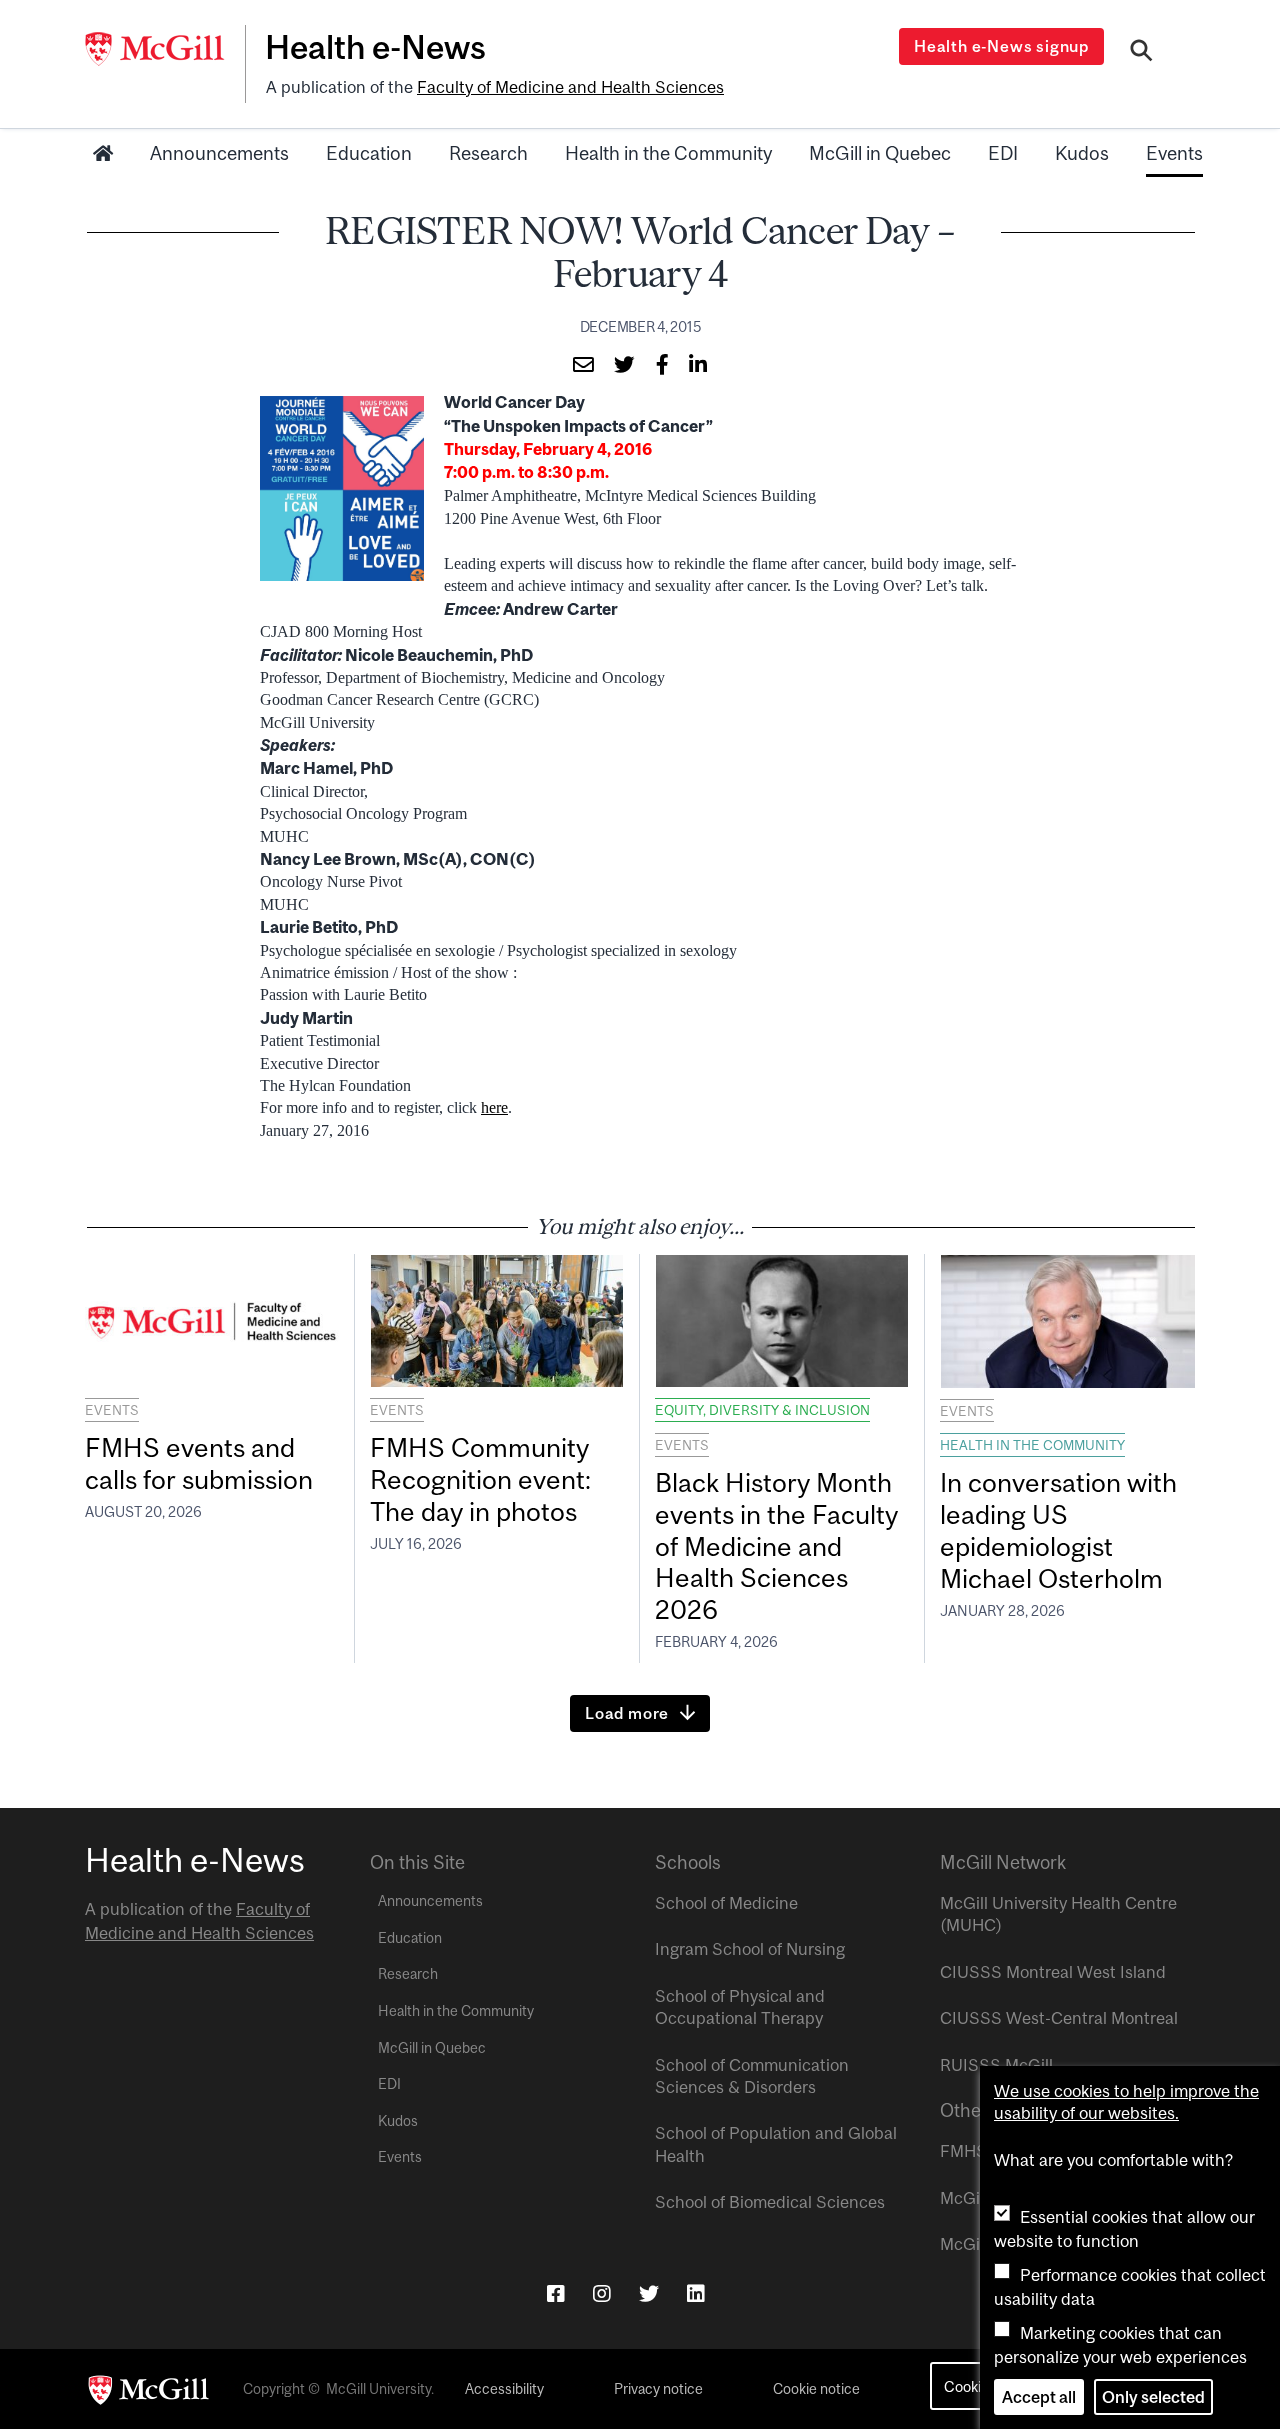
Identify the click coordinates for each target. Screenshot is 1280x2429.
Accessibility (504, 2389)
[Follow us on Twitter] (649, 2293)
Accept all (1039, 2397)
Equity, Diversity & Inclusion (762, 1410)
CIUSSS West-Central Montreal (1059, 2018)
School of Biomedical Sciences (770, 2202)
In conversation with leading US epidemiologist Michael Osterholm (1058, 1530)
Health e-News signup (1001, 46)
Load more (627, 1713)
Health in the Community (668, 153)
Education (369, 153)
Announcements (219, 153)
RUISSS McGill (996, 2065)
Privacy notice (658, 2389)
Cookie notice (816, 2389)
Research (488, 153)
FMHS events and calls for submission (199, 1463)
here (494, 1107)
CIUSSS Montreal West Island (1053, 1972)
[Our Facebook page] (556, 2293)
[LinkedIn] (696, 2293)
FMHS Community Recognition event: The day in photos (480, 1479)
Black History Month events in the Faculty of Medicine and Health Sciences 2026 (776, 1546)
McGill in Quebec (880, 153)
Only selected (1153, 2397)
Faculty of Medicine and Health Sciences (570, 87)
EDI (1003, 153)
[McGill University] (165, 49)
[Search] (1141, 53)
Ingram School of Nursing (750, 1949)
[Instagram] (602, 2293)
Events (1174, 153)
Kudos (1082, 153)
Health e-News (375, 47)
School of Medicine (726, 1903)
